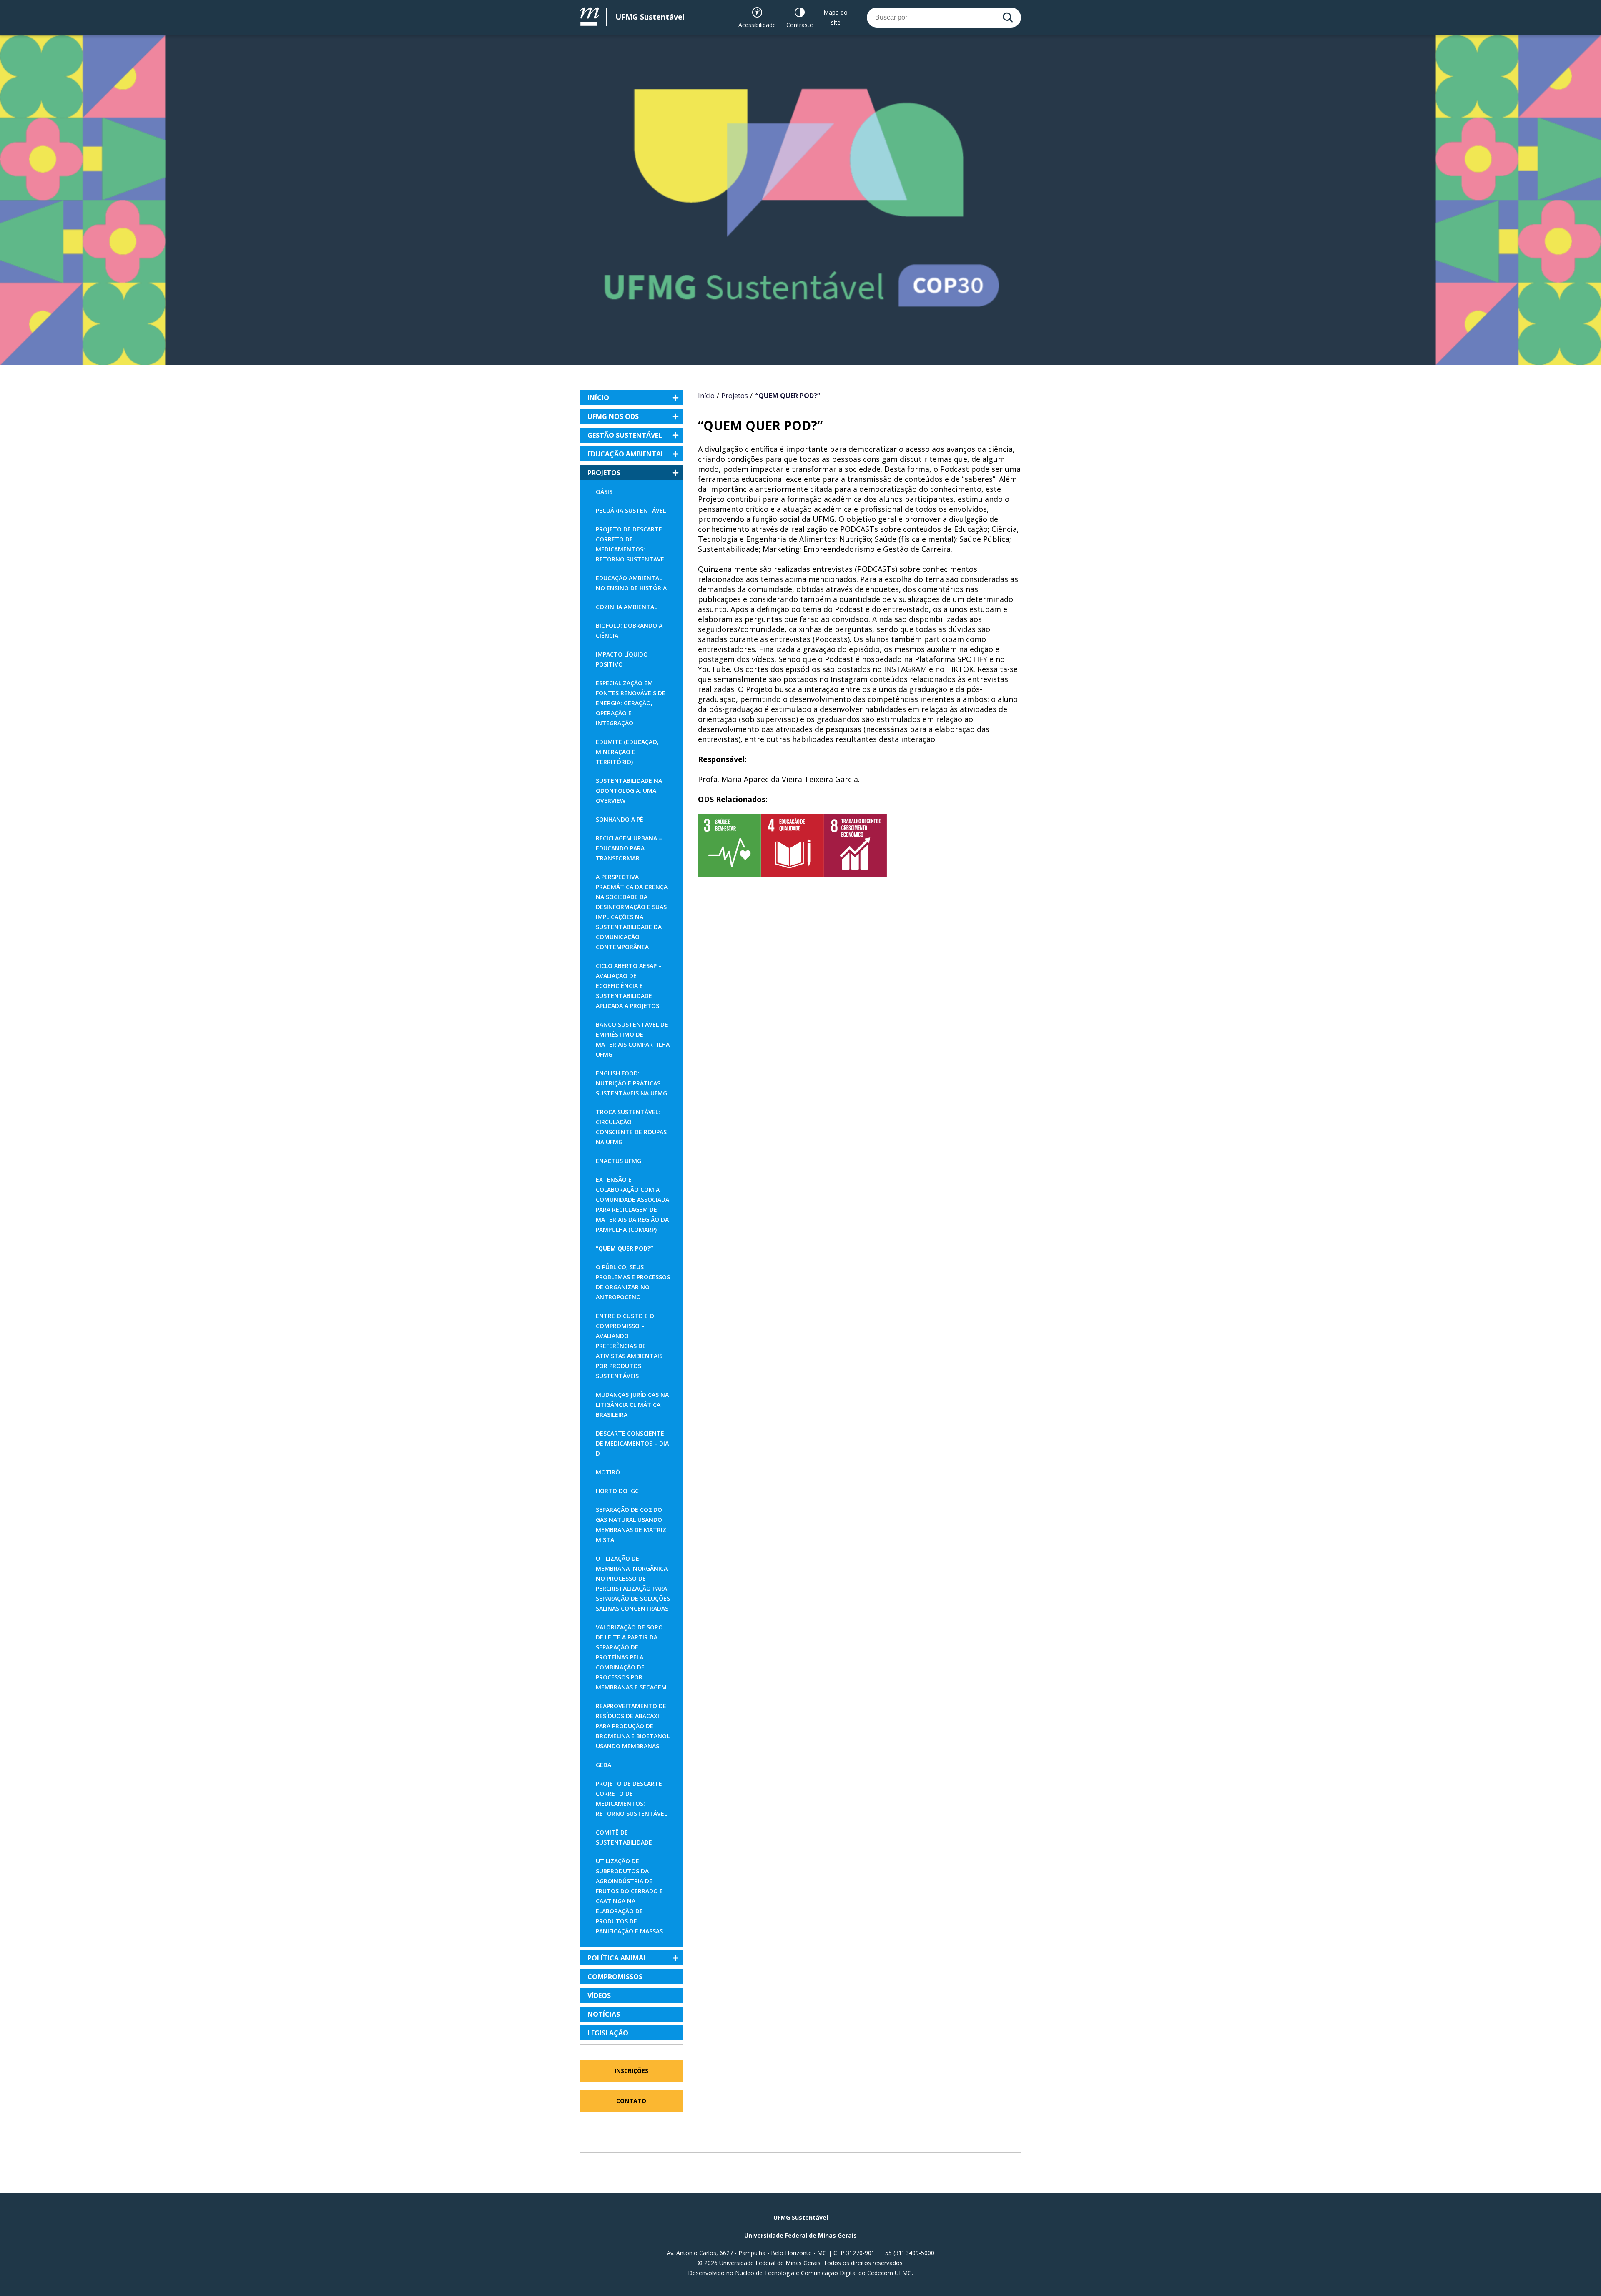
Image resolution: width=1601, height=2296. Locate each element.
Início (706, 396)
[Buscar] (1008, 18)
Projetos (735, 396)
